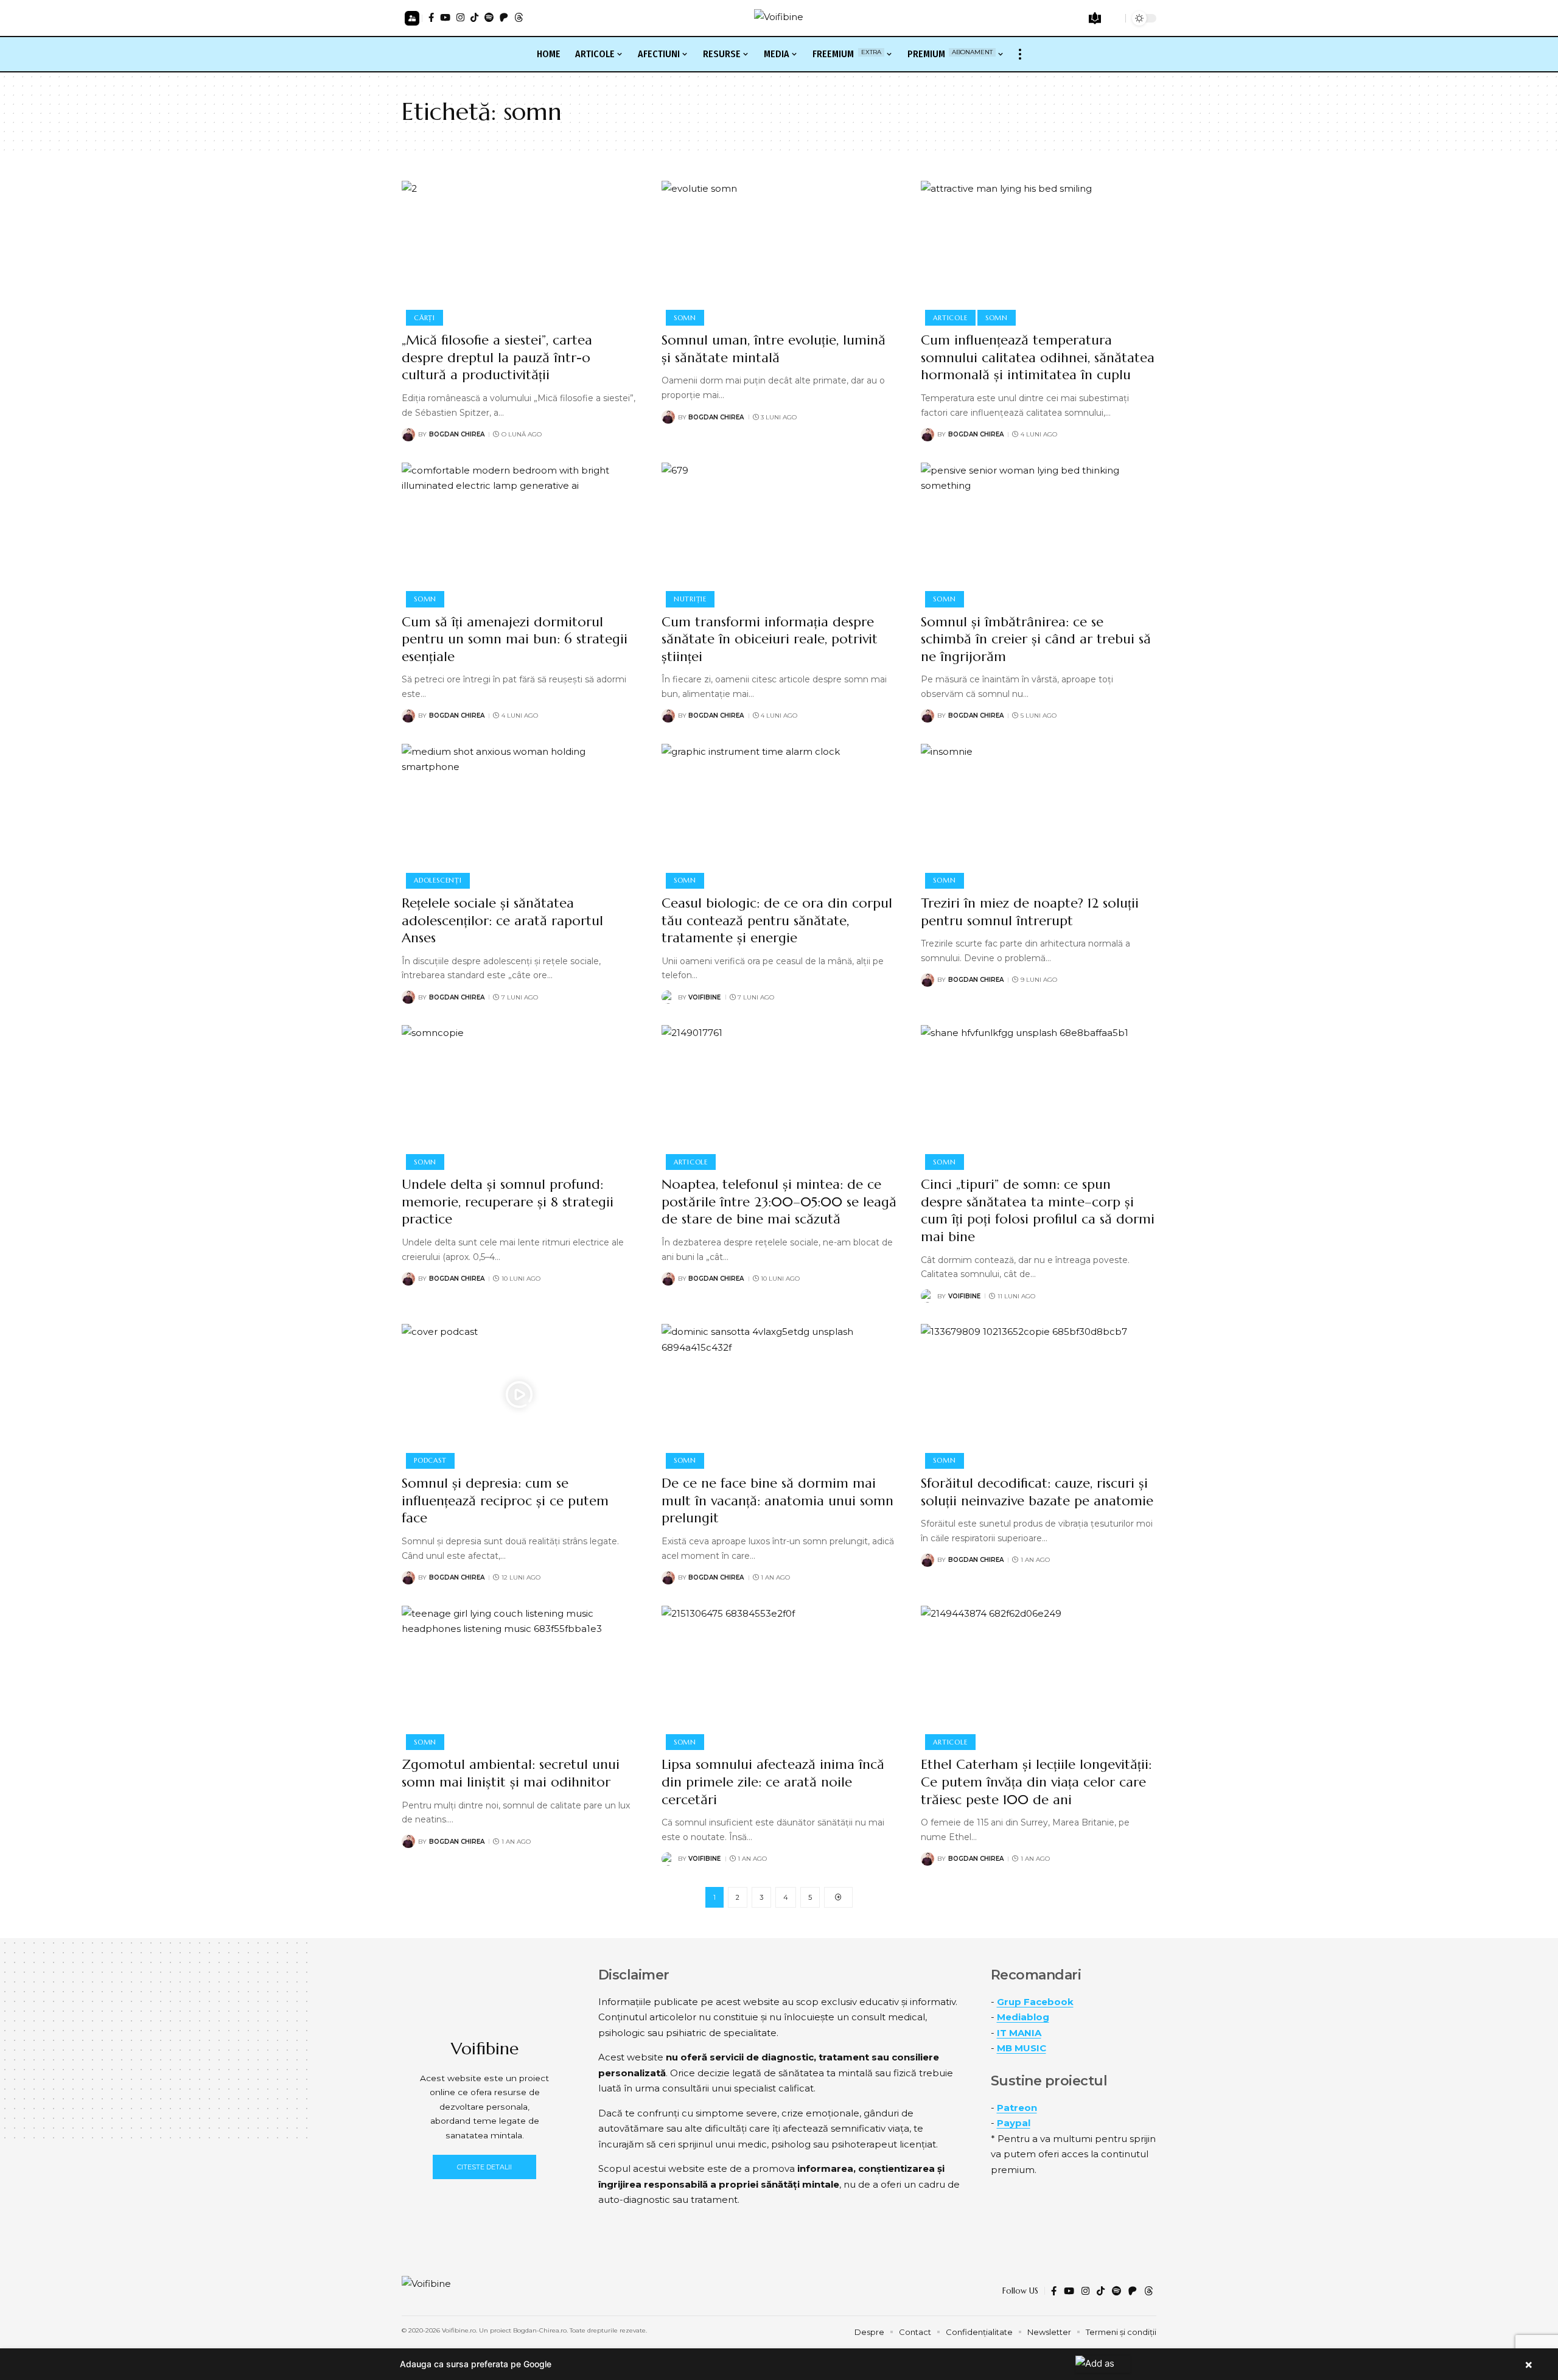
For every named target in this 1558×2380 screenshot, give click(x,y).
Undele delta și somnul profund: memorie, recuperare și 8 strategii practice (508, 1202)
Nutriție (690, 599)
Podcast (430, 1460)
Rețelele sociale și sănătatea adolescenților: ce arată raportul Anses (502, 920)
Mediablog (1023, 2017)
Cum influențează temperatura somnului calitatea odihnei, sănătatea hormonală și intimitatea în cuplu (1038, 357)
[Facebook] (431, 17)
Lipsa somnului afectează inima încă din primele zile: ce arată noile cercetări (773, 1782)
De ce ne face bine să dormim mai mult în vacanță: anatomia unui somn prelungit (777, 1500)
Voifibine (704, 997)
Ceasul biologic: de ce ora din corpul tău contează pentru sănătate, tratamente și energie (777, 920)
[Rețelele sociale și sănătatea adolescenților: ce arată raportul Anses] (519, 814)
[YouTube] (445, 17)
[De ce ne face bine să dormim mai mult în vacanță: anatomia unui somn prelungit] (779, 1395)
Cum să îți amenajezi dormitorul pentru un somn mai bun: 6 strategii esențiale (515, 639)
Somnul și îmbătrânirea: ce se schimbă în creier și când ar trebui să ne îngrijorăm (1036, 639)
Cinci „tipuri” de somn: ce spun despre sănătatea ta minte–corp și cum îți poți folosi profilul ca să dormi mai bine (1038, 1210)
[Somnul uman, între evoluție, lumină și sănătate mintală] (779, 251)
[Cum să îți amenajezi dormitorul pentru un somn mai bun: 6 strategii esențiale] (519, 533)
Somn (685, 318)
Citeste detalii (484, 2167)
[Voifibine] (779, 18)
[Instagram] (460, 17)
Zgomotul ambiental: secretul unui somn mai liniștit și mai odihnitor (511, 1773)
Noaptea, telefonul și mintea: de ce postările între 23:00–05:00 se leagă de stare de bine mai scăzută (779, 1202)
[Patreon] (504, 17)
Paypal (1014, 2123)
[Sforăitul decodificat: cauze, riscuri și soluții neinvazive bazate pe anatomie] (1039, 1395)
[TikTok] (474, 17)
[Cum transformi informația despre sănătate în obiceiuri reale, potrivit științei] (779, 533)
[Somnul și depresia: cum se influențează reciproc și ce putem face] (519, 1395)
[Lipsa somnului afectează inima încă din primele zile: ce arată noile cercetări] (779, 1676)
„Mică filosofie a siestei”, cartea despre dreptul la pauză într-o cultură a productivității (497, 357)
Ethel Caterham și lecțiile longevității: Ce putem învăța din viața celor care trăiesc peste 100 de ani (1036, 1782)
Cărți (424, 318)
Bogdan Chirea (457, 434)
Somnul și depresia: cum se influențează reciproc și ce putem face (505, 1500)
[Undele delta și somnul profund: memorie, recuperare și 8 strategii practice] (519, 1096)
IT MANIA (1019, 2033)
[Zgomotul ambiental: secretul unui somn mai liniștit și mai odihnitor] (519, 1676)
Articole (950, 318)
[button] (412, 18)
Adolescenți (438, 880)
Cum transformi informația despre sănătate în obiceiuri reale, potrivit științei (770, 639)
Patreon (1017, 2108)
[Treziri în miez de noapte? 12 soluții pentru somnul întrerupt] (1039, 814)
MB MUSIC (1022, 2048)
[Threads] (519, 17)
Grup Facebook (1035, 2002)
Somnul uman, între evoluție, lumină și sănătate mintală (774, 349)
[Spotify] (489, 17)
